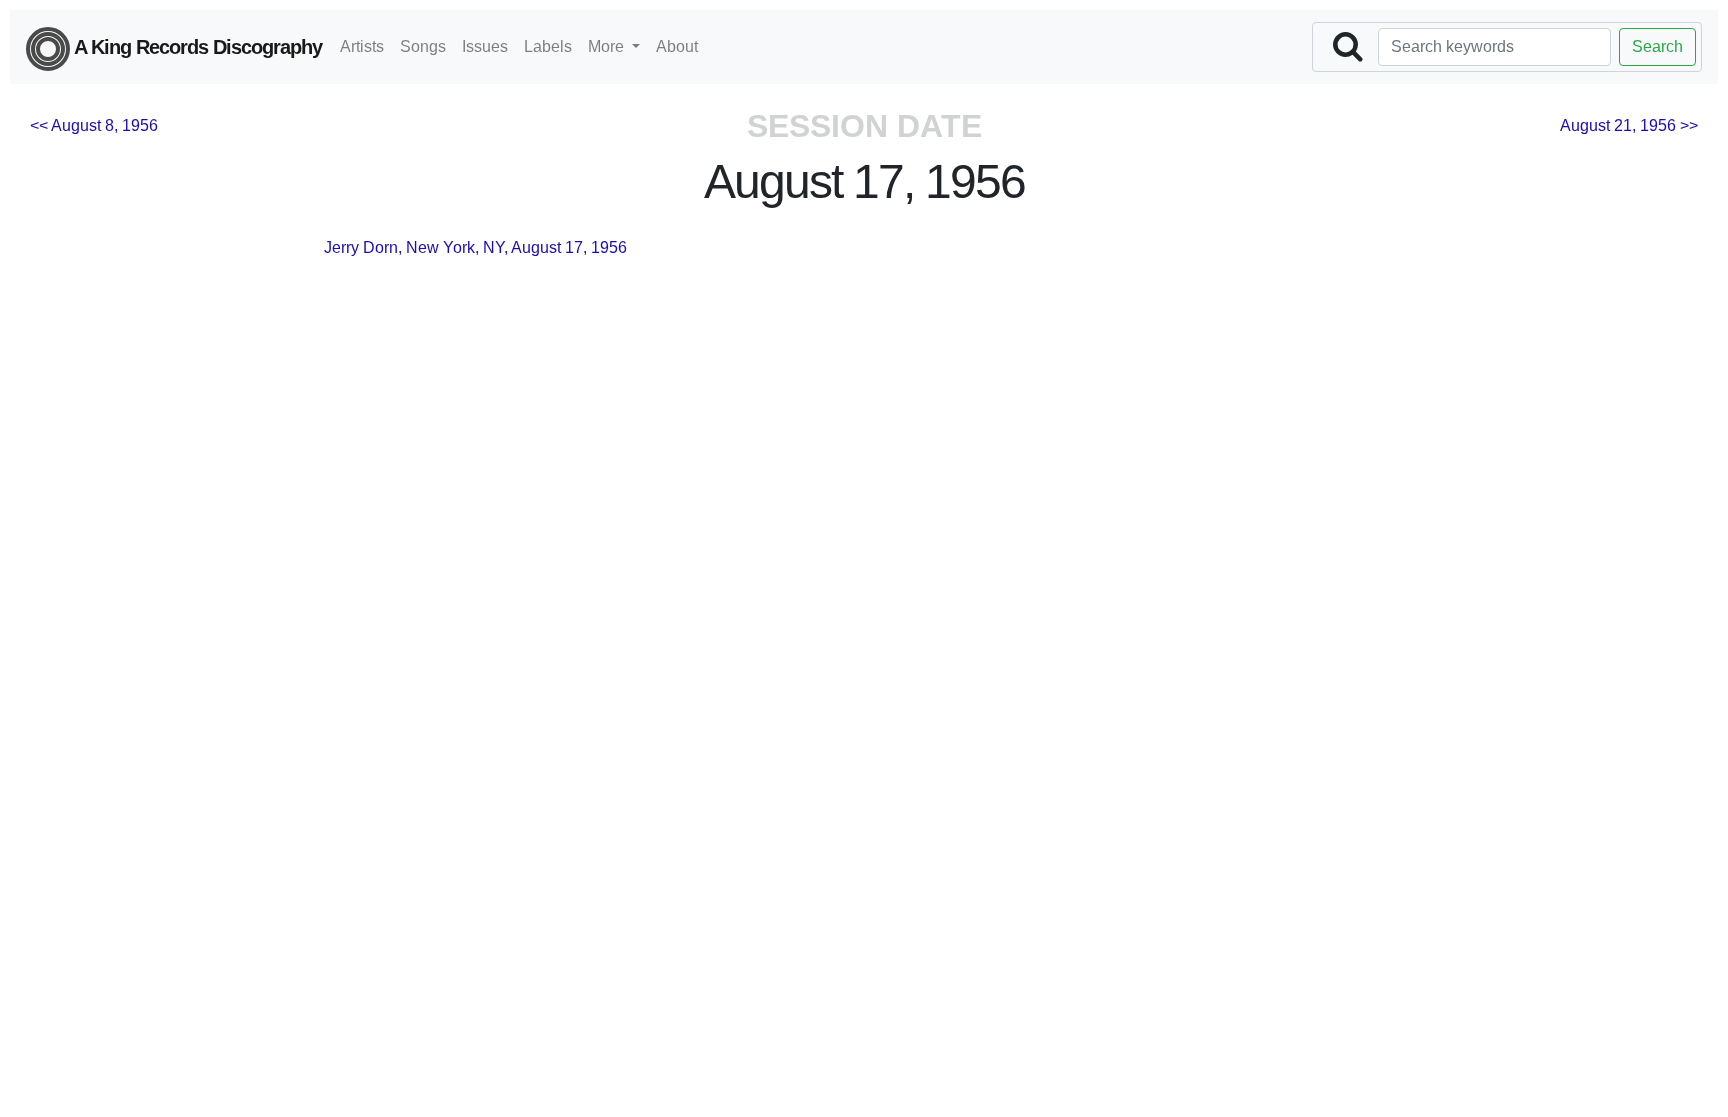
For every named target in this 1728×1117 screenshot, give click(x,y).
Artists (362, 46)
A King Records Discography (196, 47)
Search (1657, 46)
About (677, 46)
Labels (548, 46)
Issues (485, 46)
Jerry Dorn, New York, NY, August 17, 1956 (475, 247)
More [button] (608, 46)
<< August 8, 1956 (94, 125)
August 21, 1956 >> (1629, 125)
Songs (423, 46)
